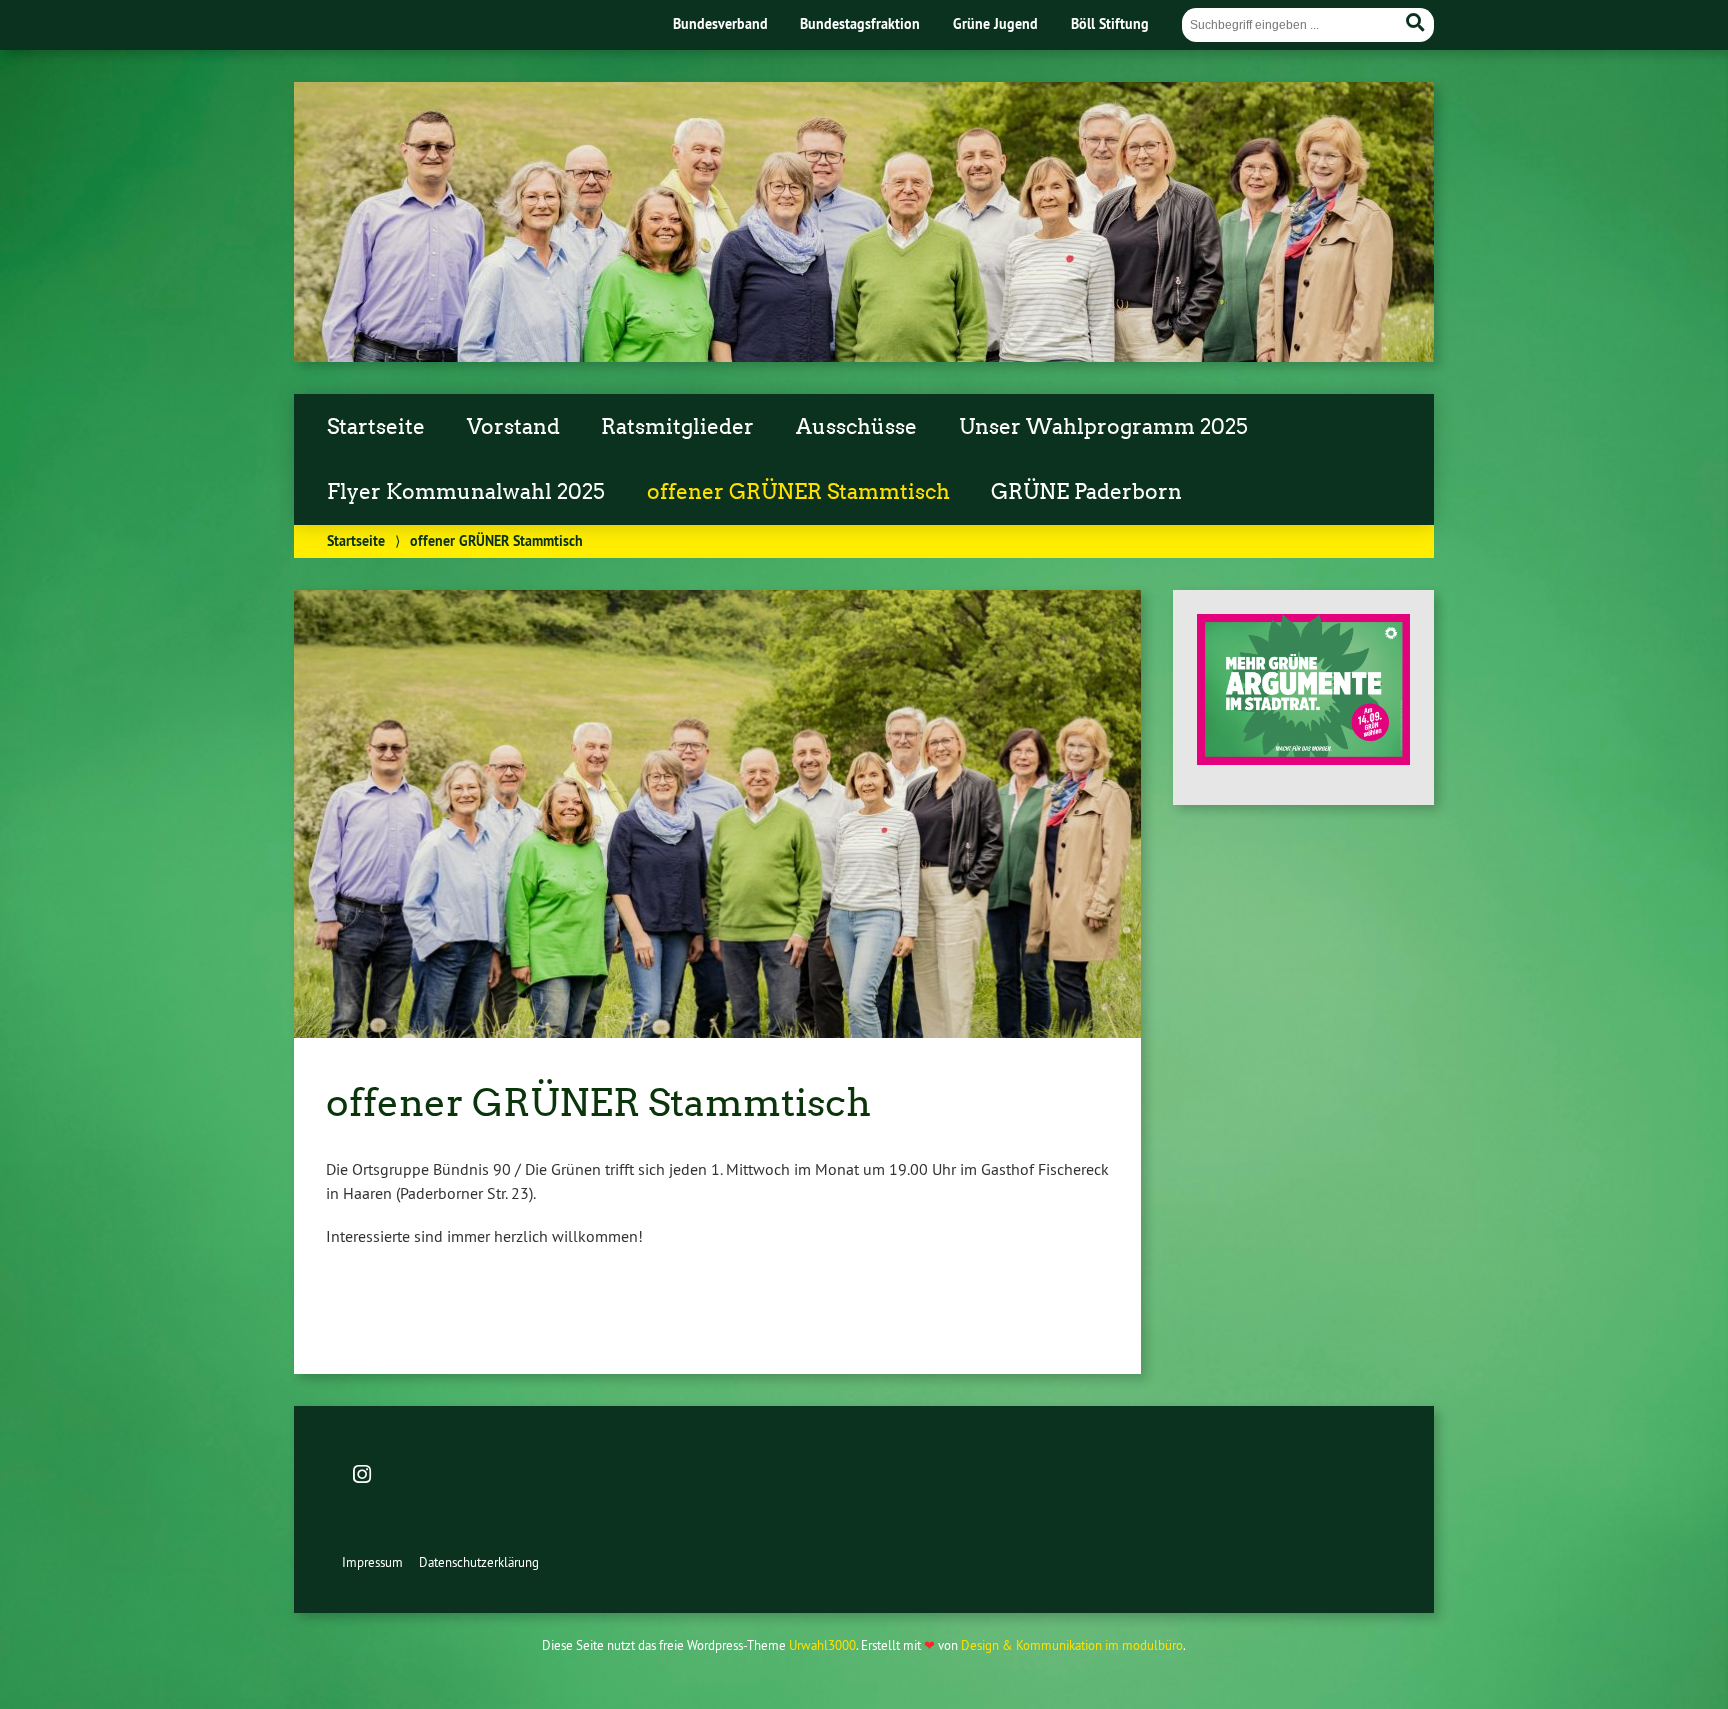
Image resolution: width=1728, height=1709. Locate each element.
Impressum (372, 1562)
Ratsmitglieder (677, 427)
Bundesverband (720, 23)
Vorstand (513, 427)
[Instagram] (362, 1476)
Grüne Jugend (995, 23)
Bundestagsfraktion (860, 23)
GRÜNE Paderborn (1086, 492)
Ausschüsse (856, 427)
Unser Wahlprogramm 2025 (1103, 427)
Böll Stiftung (1110, 23)
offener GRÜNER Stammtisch (798, 492)
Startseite (376, 427)
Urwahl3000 (822, 1645)
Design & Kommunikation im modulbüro (1072, 1645)
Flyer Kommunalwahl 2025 (466, 492)
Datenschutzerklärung (479, 1562)
